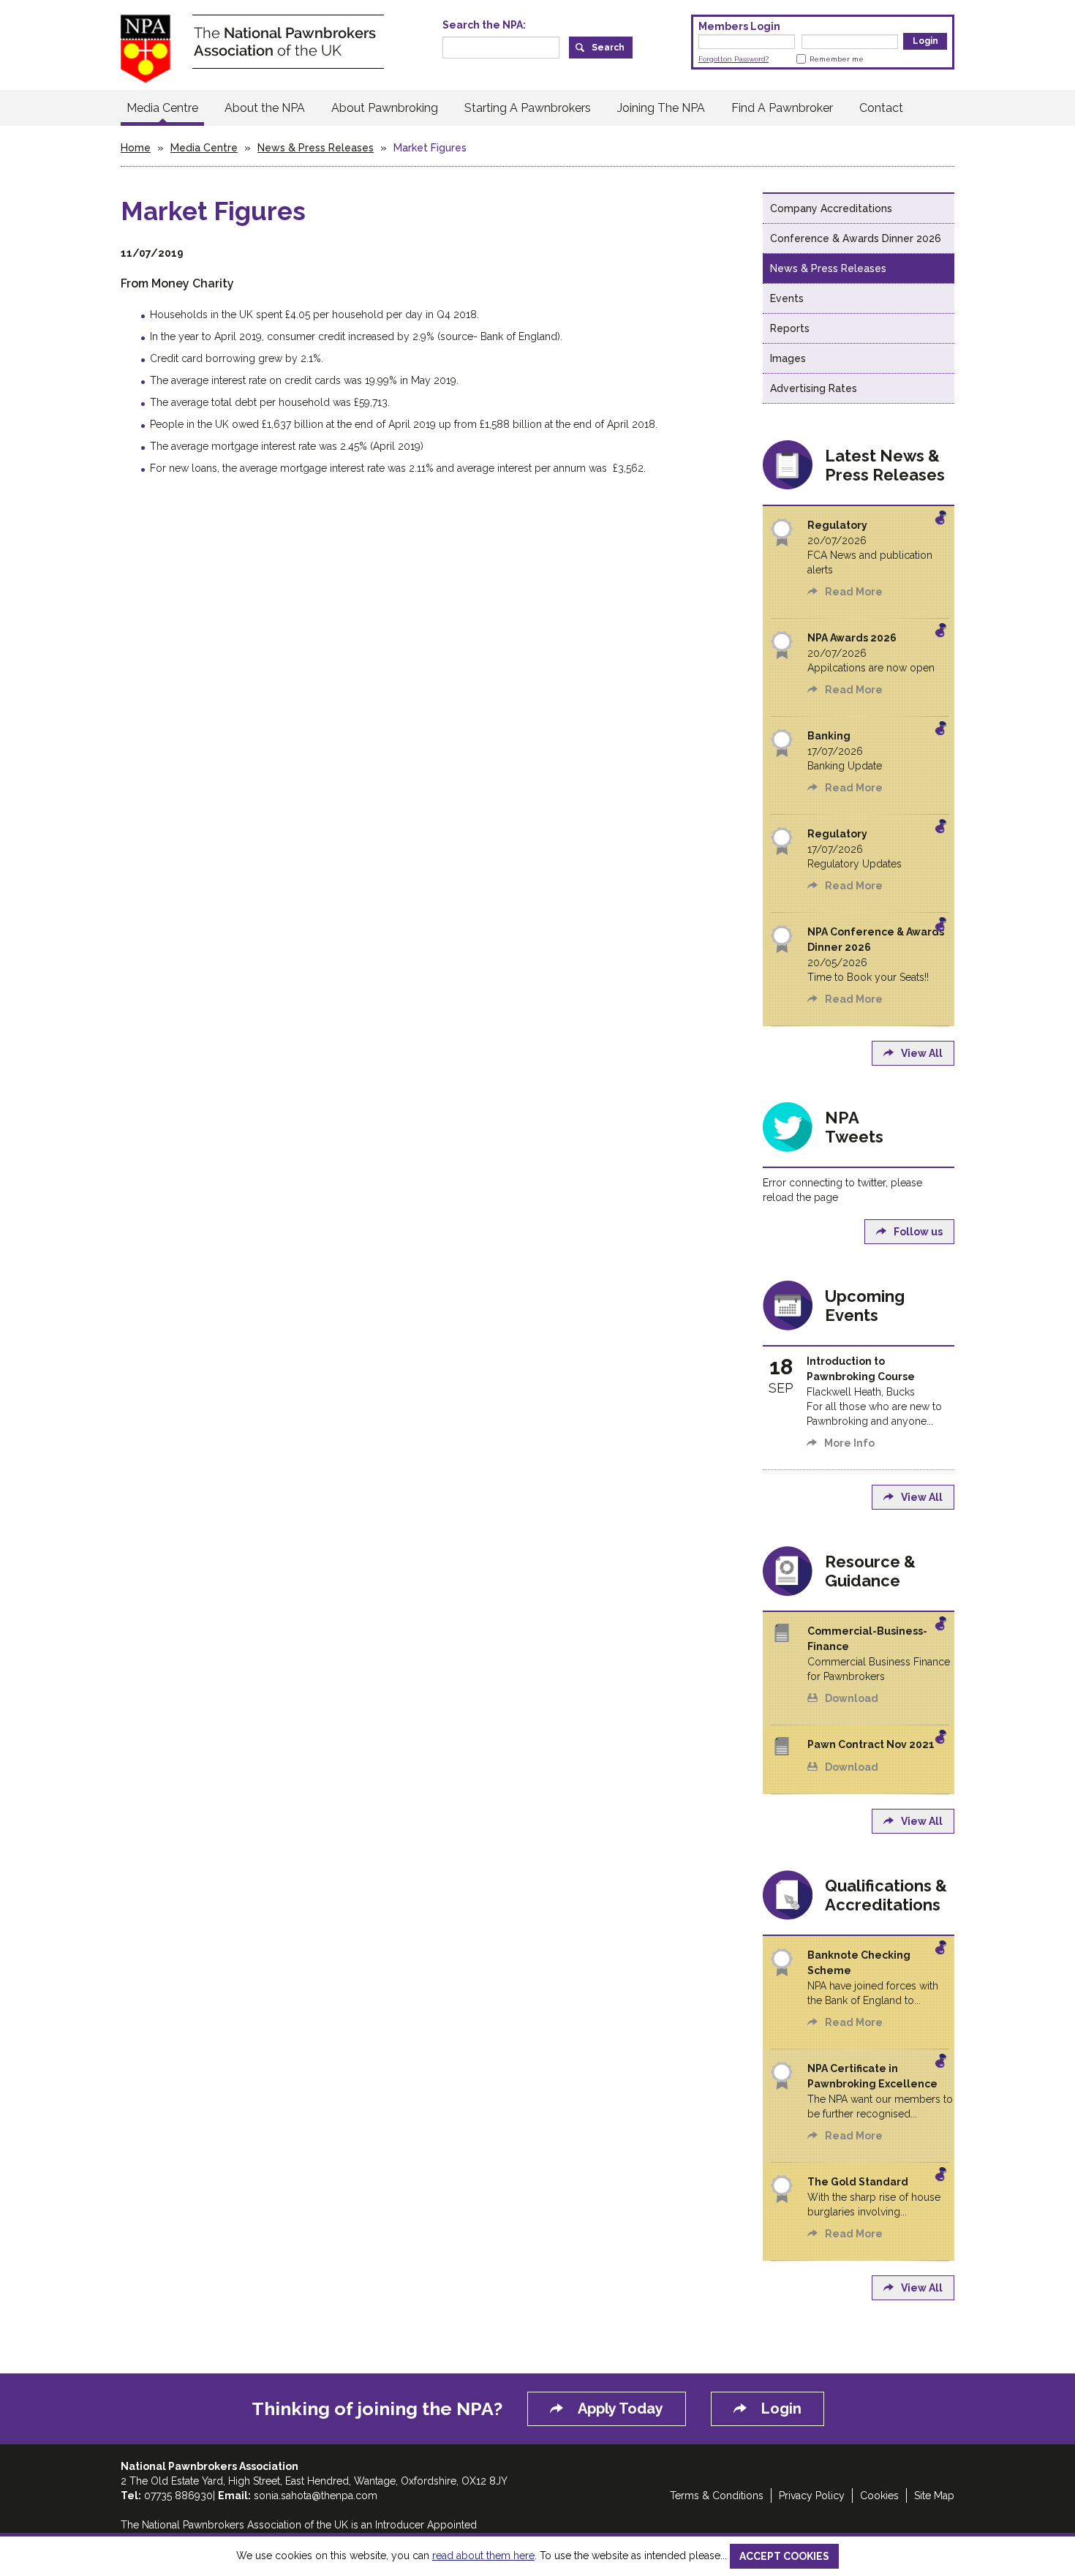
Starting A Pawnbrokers (528, 108)
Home (136, 148)
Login (781, 2409)
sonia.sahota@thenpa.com (316, 2496)
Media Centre (162, 108)
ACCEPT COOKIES (784, 2556)
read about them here (483, 2556)
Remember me (837, 59)
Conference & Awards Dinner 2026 (856, 238)
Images (788, 358)
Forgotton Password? (733, 59)
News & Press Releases (316, 148)
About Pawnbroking (385, 108)
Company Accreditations (831, 208)
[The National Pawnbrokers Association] (252, 48)
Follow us (918, 1232)
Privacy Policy (812, 2496)
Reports (790, 328)
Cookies (879, 2496)
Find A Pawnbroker (782, 108)
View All (922, 1053)
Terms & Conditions (717, 2496)
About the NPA (265, 108)
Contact (881, 108)
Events (787, 298)
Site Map (934, 2496)
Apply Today (621, 2409)
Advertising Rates (814, 388)
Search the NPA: (484, 25)
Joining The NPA (661, 108)
